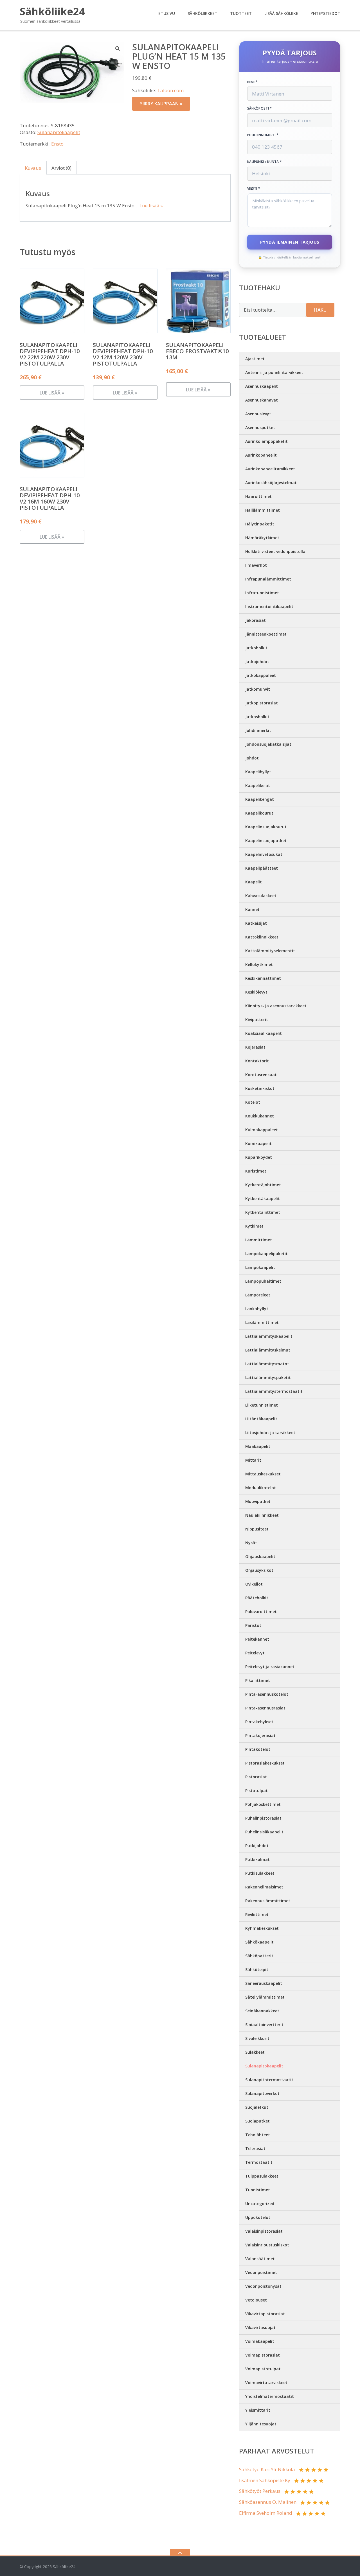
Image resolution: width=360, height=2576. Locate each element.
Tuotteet (241, 13)
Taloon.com (170, 90)
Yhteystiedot (326, 13)
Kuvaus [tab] (33, 168)
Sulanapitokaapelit (59, 132)
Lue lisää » (151, 206)
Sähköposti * (260, 108)
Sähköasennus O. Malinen (268, 2502)
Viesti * (254, 189)
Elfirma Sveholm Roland (266, 2513)
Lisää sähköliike (281, 13)
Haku (320, 310)
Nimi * (252, 82)
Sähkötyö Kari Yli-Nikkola (267, 2469)
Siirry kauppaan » (161, 104)
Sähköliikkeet (202, 13)
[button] (118, 48)
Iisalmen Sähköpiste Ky (265, 2480)
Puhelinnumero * (263, 135)
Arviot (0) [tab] (61, 168)
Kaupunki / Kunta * (265, 162)
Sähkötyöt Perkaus (260, 2491)
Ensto (57, 144)
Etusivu (167, 13)
